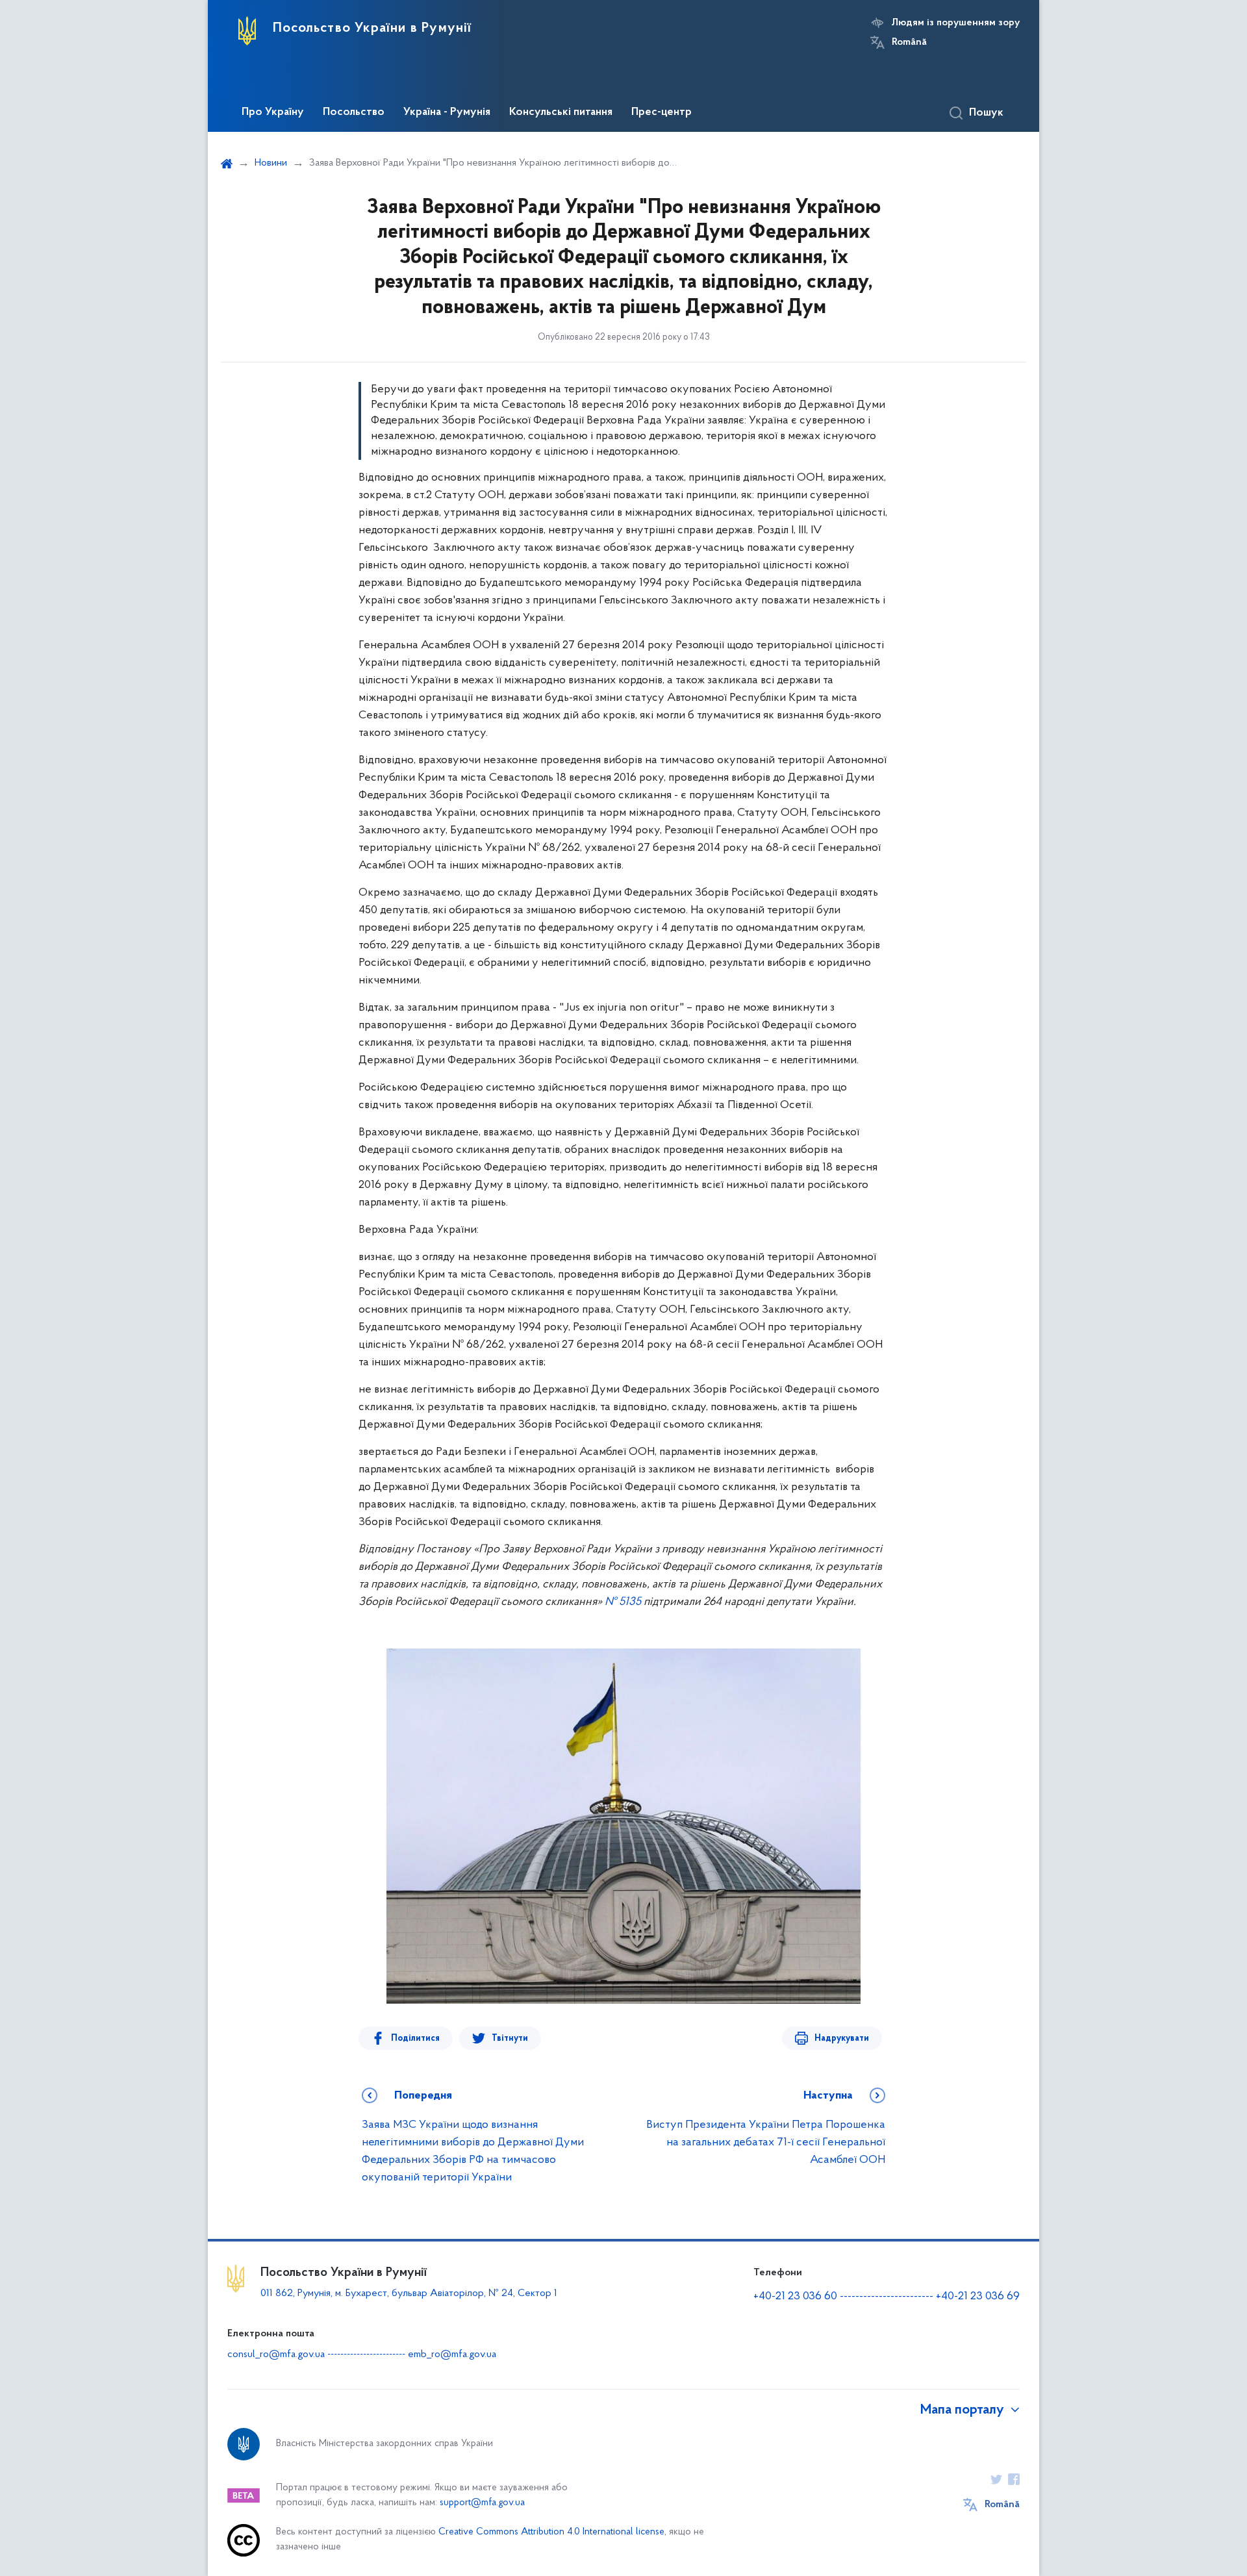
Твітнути (510, 2039)
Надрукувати (842, 2039)
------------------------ (887, 2297)
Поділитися (415, 2039)
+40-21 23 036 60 (795, 2297)
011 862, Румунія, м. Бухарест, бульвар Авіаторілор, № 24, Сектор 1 (409, 2293)
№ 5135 (623, 1602)
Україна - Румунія (447, 112)
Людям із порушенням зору (956, 23)
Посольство (354, 112)
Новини (271, 163)
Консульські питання (561, 112)
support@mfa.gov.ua (482, 2503)
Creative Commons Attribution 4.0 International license (551, 2532)
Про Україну (273, 112)
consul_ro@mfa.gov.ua (276, 2355)
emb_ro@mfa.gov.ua (452, 2355)
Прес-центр (661, 112)
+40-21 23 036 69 (978, 2297)
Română (909, 42)
